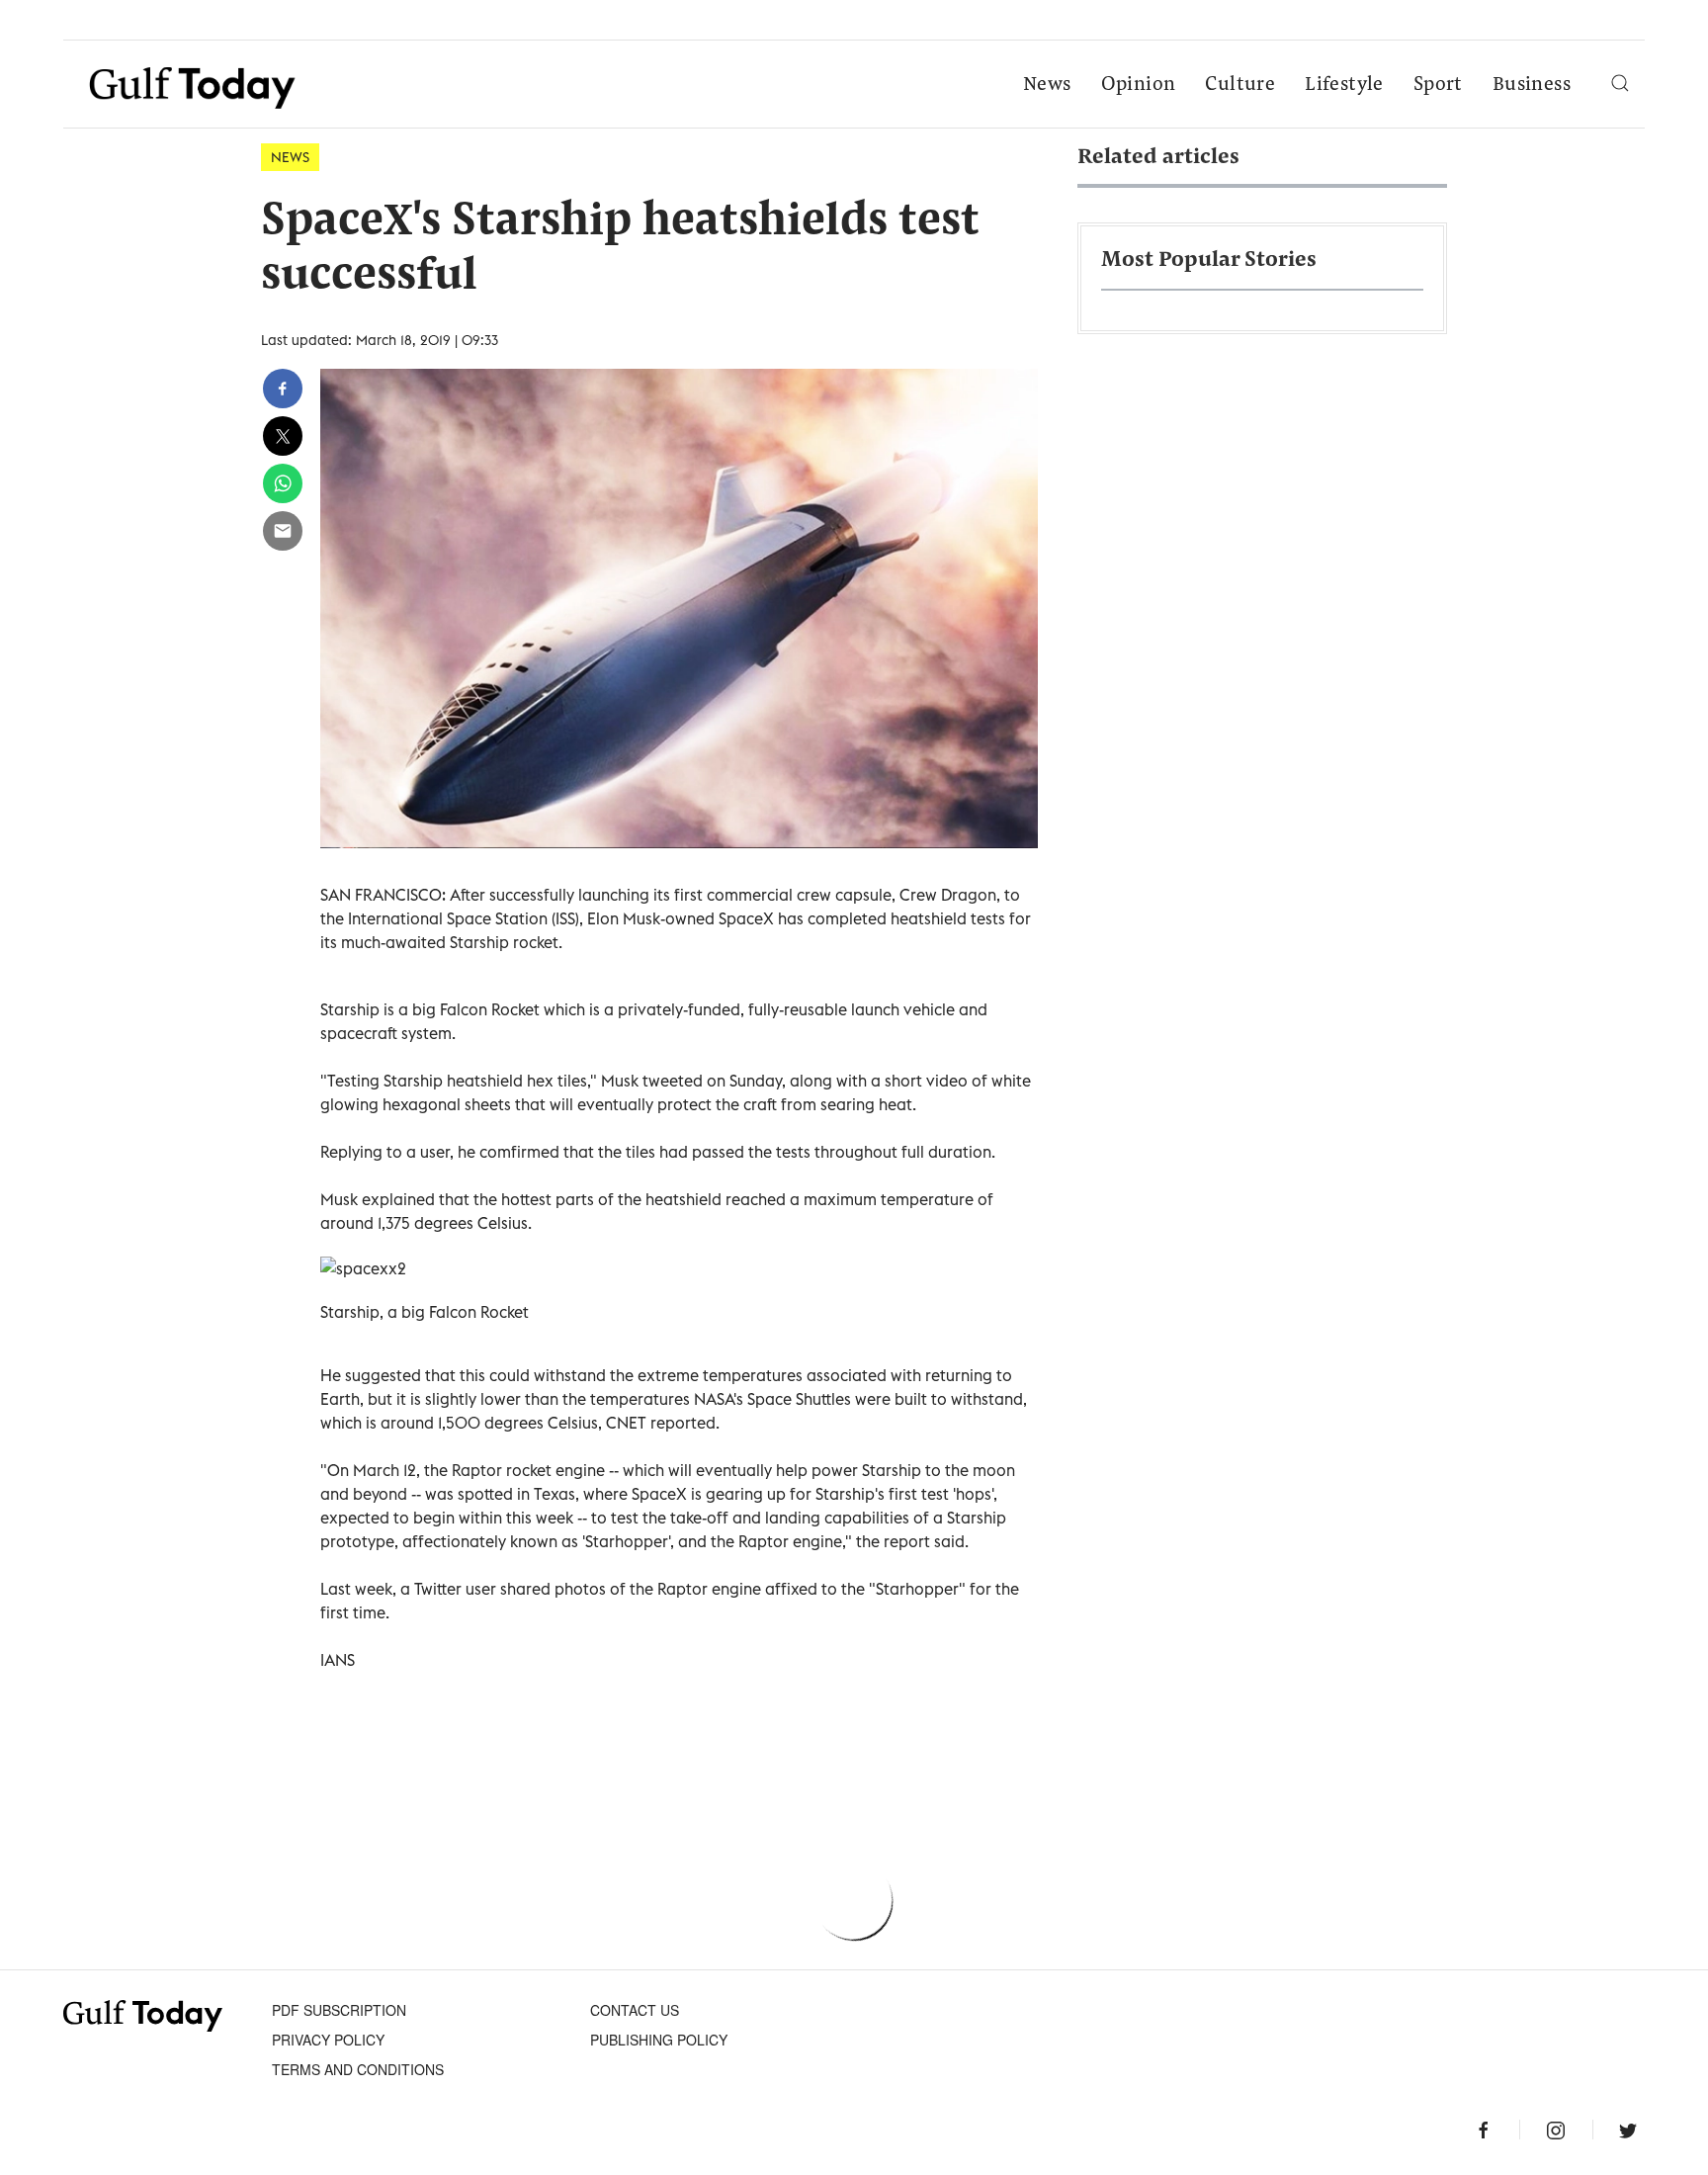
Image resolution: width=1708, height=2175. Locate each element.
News (1047, 85)
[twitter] (283, 436)
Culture (1240, 85)
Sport (1438, 85)
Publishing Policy (659, 2040)
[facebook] (283, 389)
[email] (283, 531)
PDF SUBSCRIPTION (339, 2010)
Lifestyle (1344, 85)
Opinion (1139, 85)
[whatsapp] (283, 483)
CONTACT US (635, 2010)
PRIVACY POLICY (328, 2040)
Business (1532, 85)
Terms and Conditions (358, 2069)
